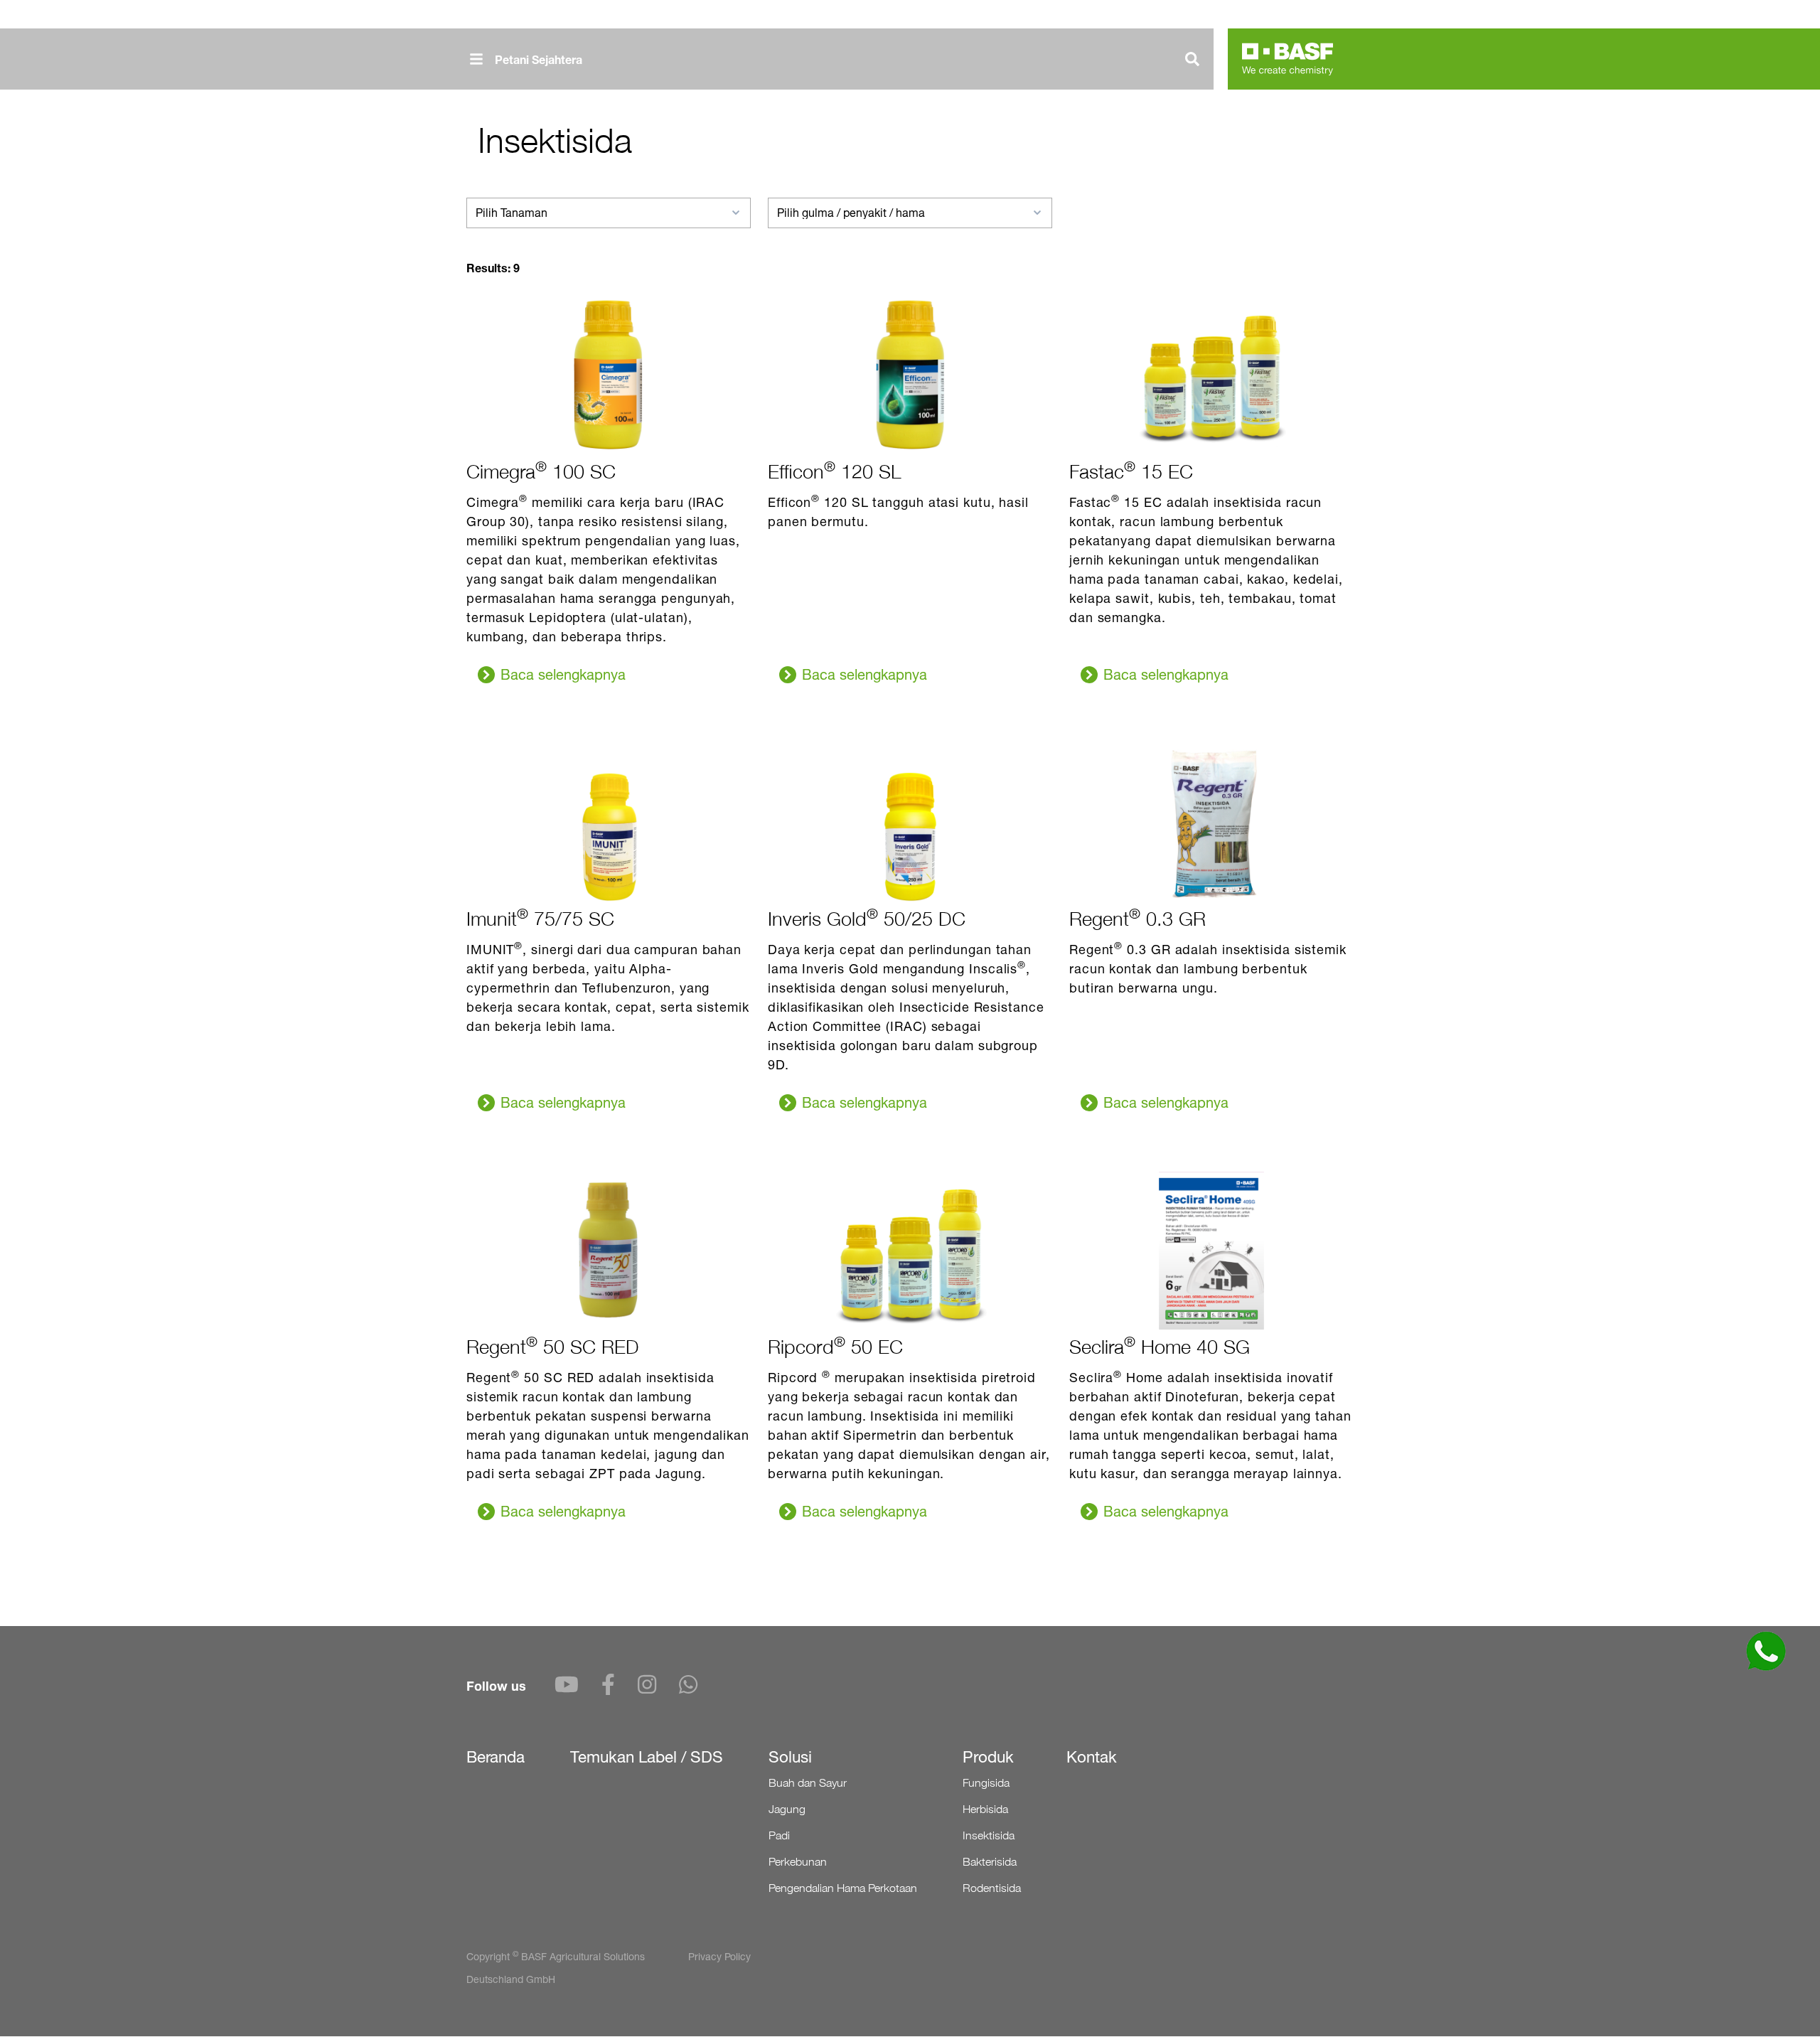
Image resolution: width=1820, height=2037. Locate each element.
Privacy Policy (719, 1956)
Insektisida (989, 1835)
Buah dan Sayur (808, 1783)
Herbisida (985, 1809)
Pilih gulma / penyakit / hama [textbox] (851, 213)
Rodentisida (992, 1888)
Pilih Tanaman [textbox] (512, 213)
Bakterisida (990, 1862)
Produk (988, 1757)
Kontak (1092, 1757)
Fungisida (986, 1783)
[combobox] (609, 213)
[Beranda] (1288, 59)
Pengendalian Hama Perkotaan (843, 1888)
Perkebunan (798, 1862)
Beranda (496, 1757)
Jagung (787, 1809)
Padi (779, 1835)
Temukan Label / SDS (647, 1757)
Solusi (790, 1757)
